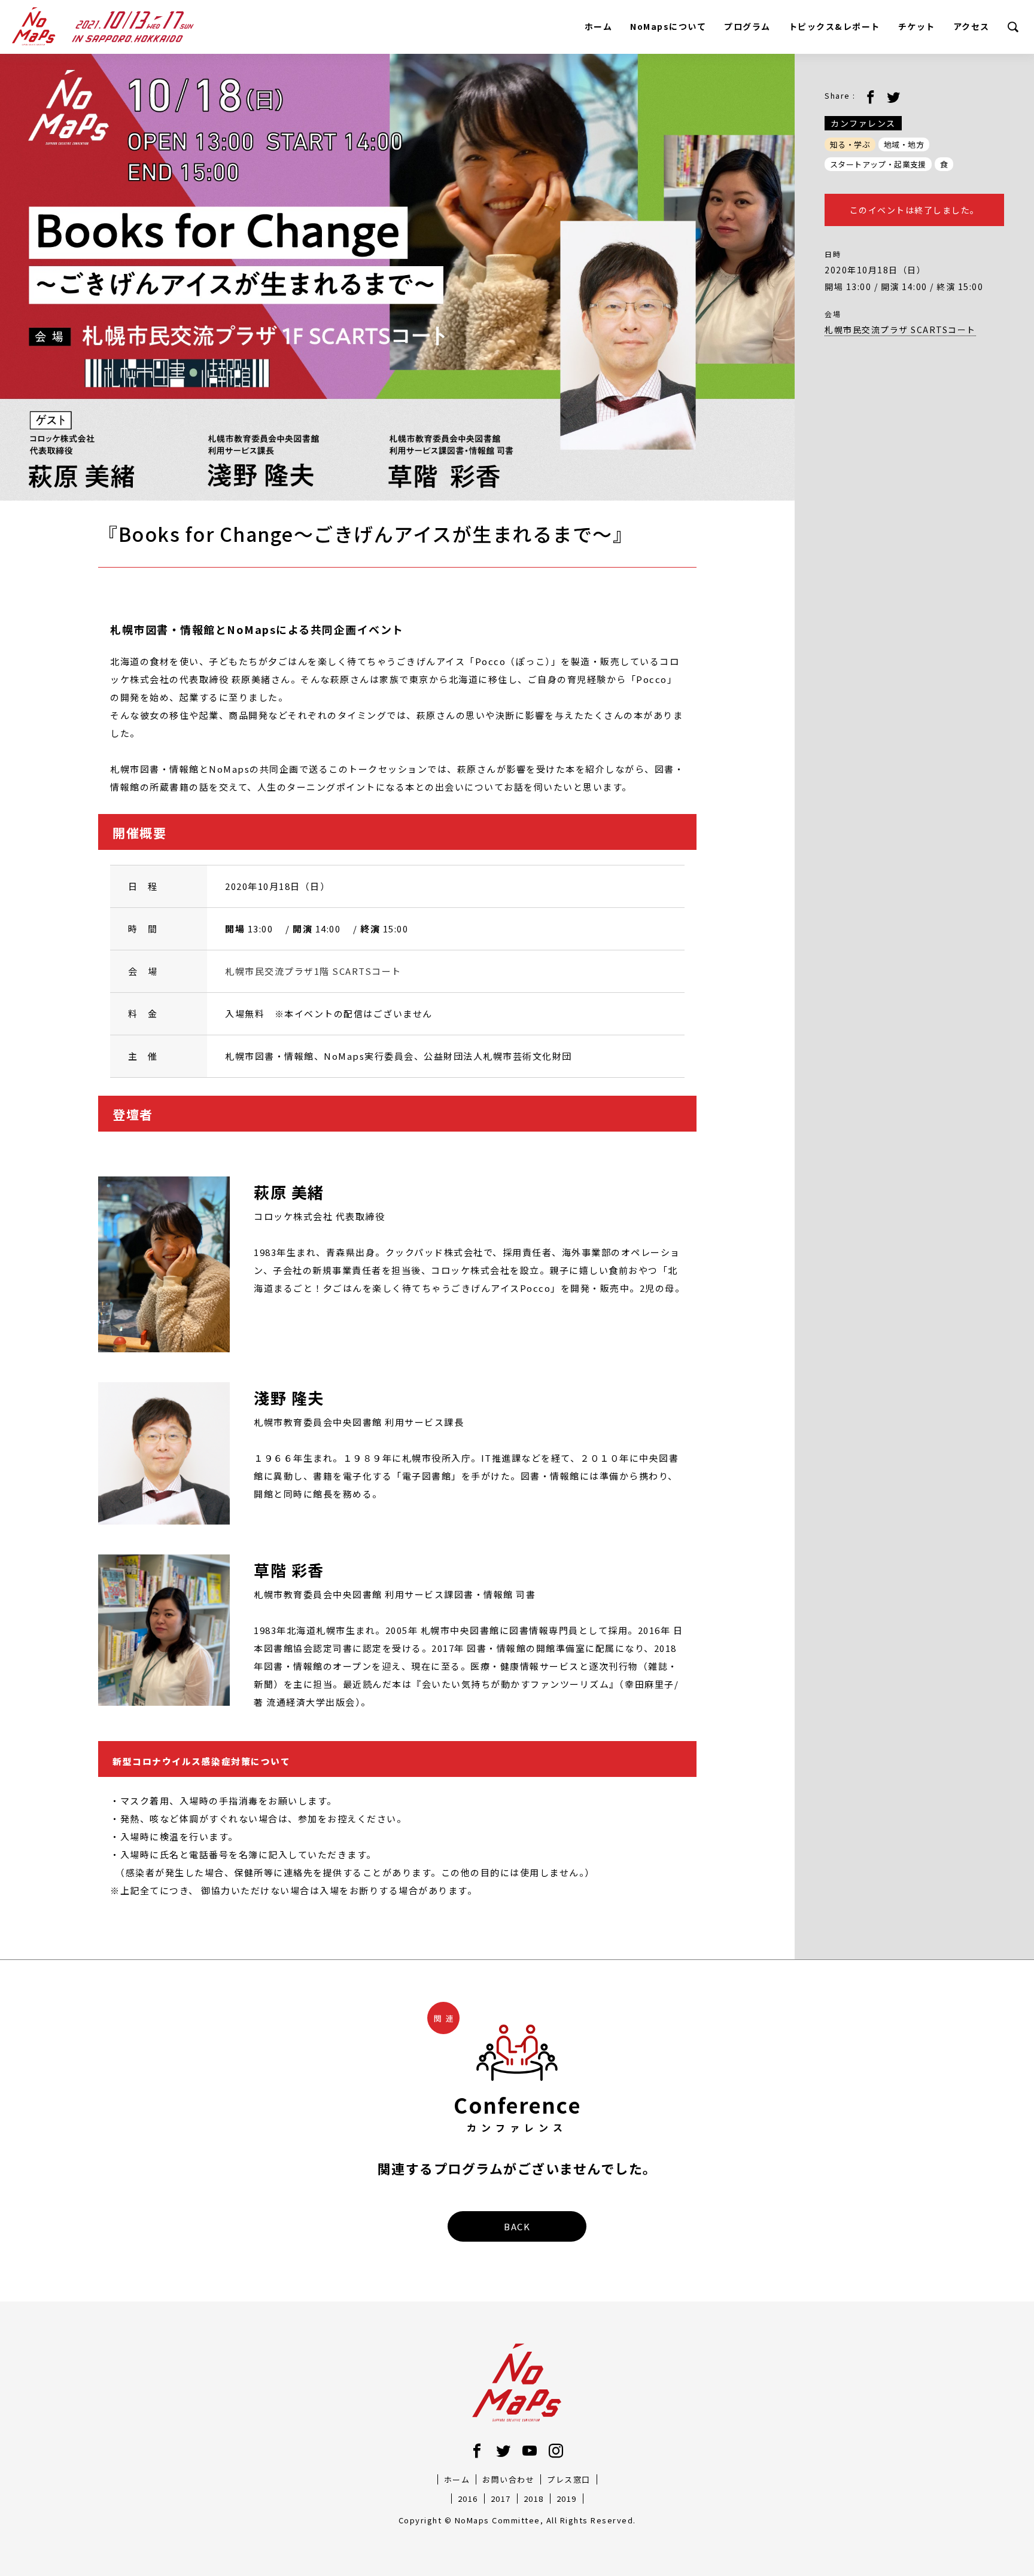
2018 (534, 2499)
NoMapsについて (668, 26)
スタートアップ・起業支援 (878, 164)
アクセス (971, 26)
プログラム (747, 26)
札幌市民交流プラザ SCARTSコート (900, 330)
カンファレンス (863, 123)
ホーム (599, 26)
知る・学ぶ (850, 144)
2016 (468, 2499)
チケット (917, 26)
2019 (567, 2499)
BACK (517, 2226)
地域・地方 (904, 144)
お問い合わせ (508, 2479)
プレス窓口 (569, 2479)
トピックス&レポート (834, 26)
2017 (501, 2499)
